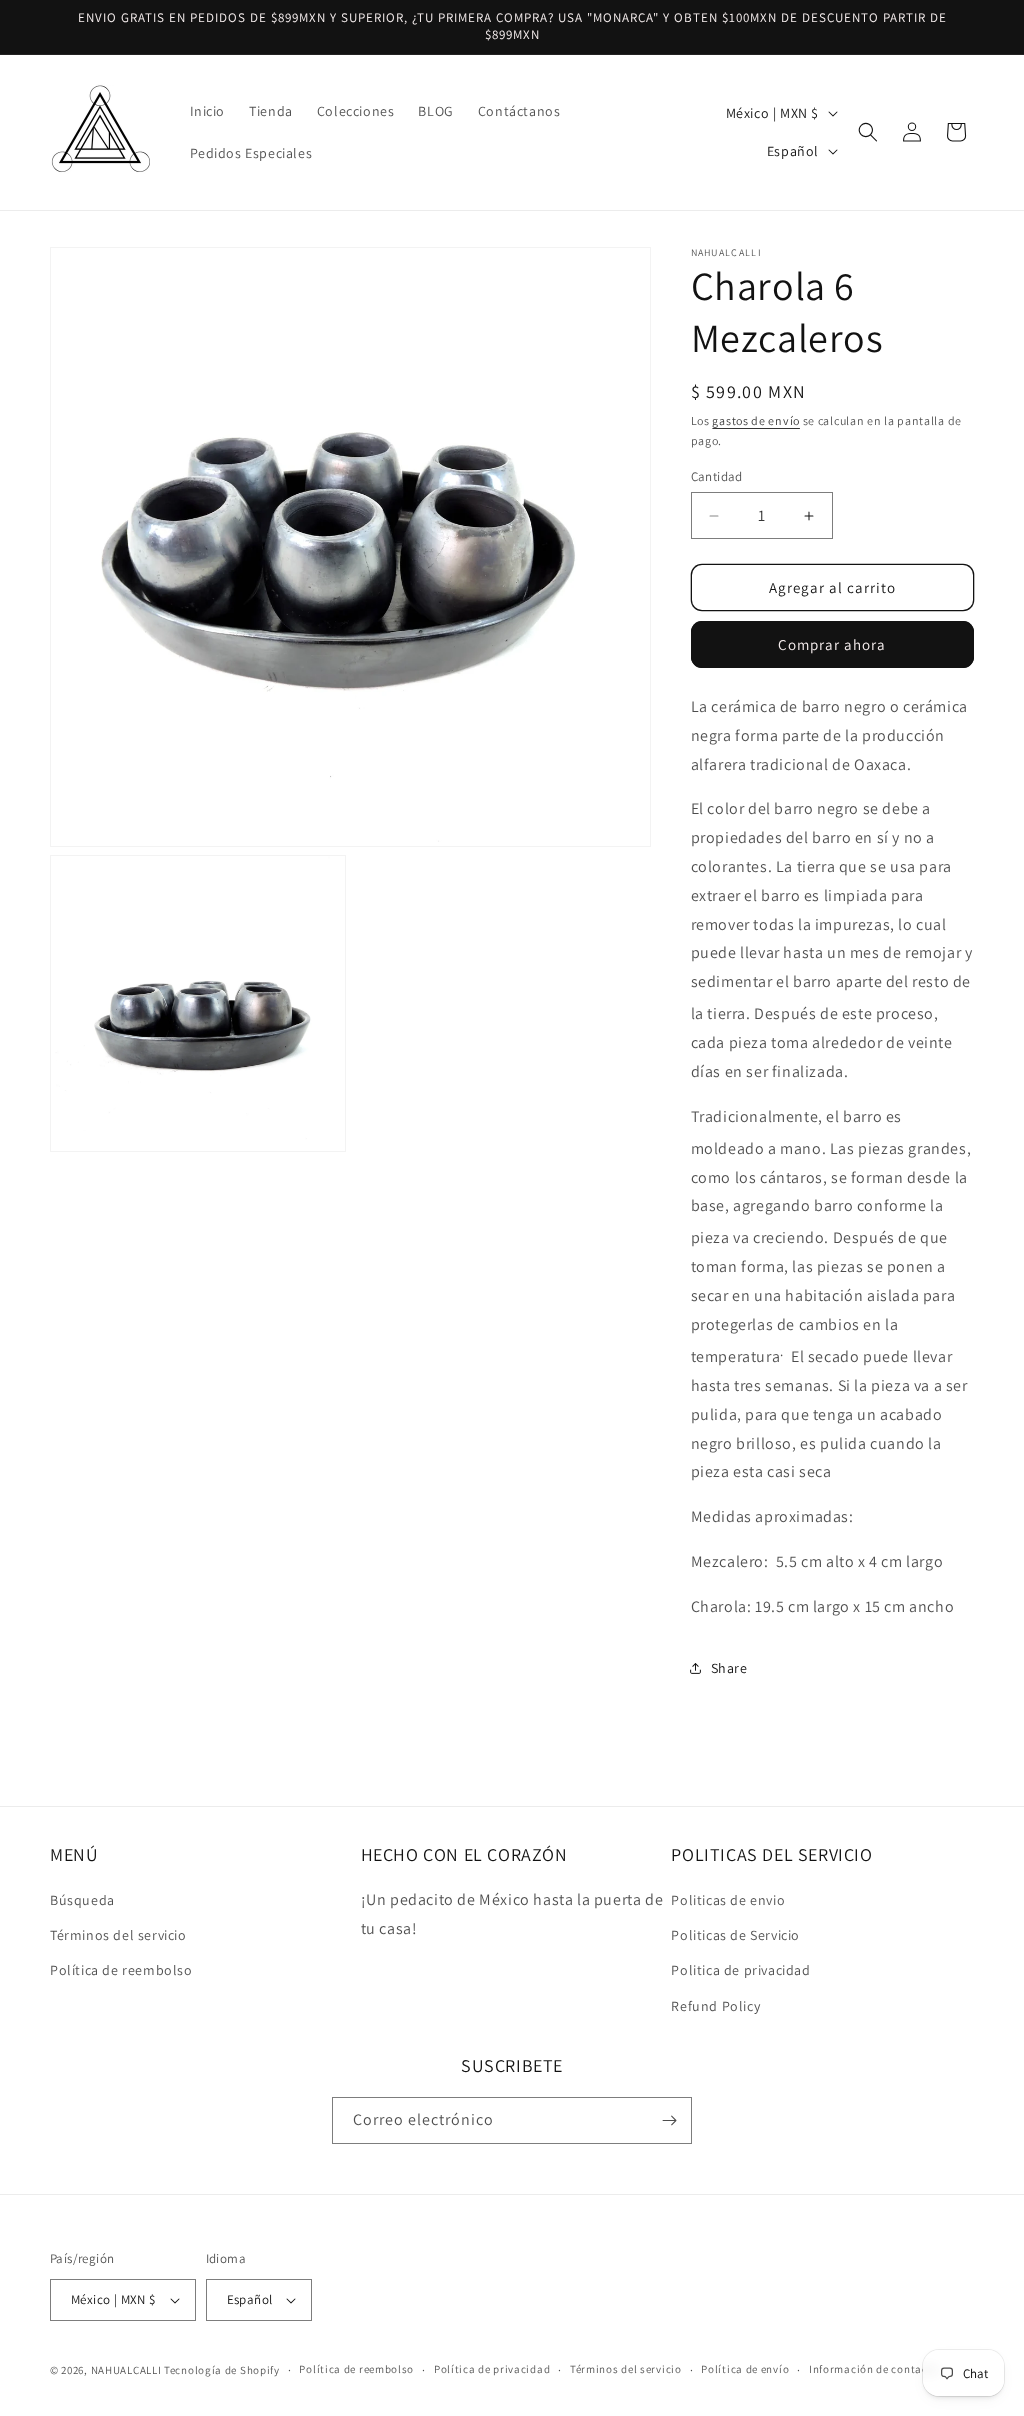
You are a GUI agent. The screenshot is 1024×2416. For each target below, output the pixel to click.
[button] (868, 132)
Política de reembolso (121, 1970)
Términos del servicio (118, 1935)
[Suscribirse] (669, 2120)
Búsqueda (82, 1900)
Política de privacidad (492, 2369)
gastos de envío (756, 420)
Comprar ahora (832, 644)
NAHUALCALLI (126, 2370)
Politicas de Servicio (735, 1935)
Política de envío (745, 2369)
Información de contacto (874, 2369)
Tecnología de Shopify (222, 2370)
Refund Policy (715, 2006)
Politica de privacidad (740, 1970)
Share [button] (729, 1668)
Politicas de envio (728, 1900)
